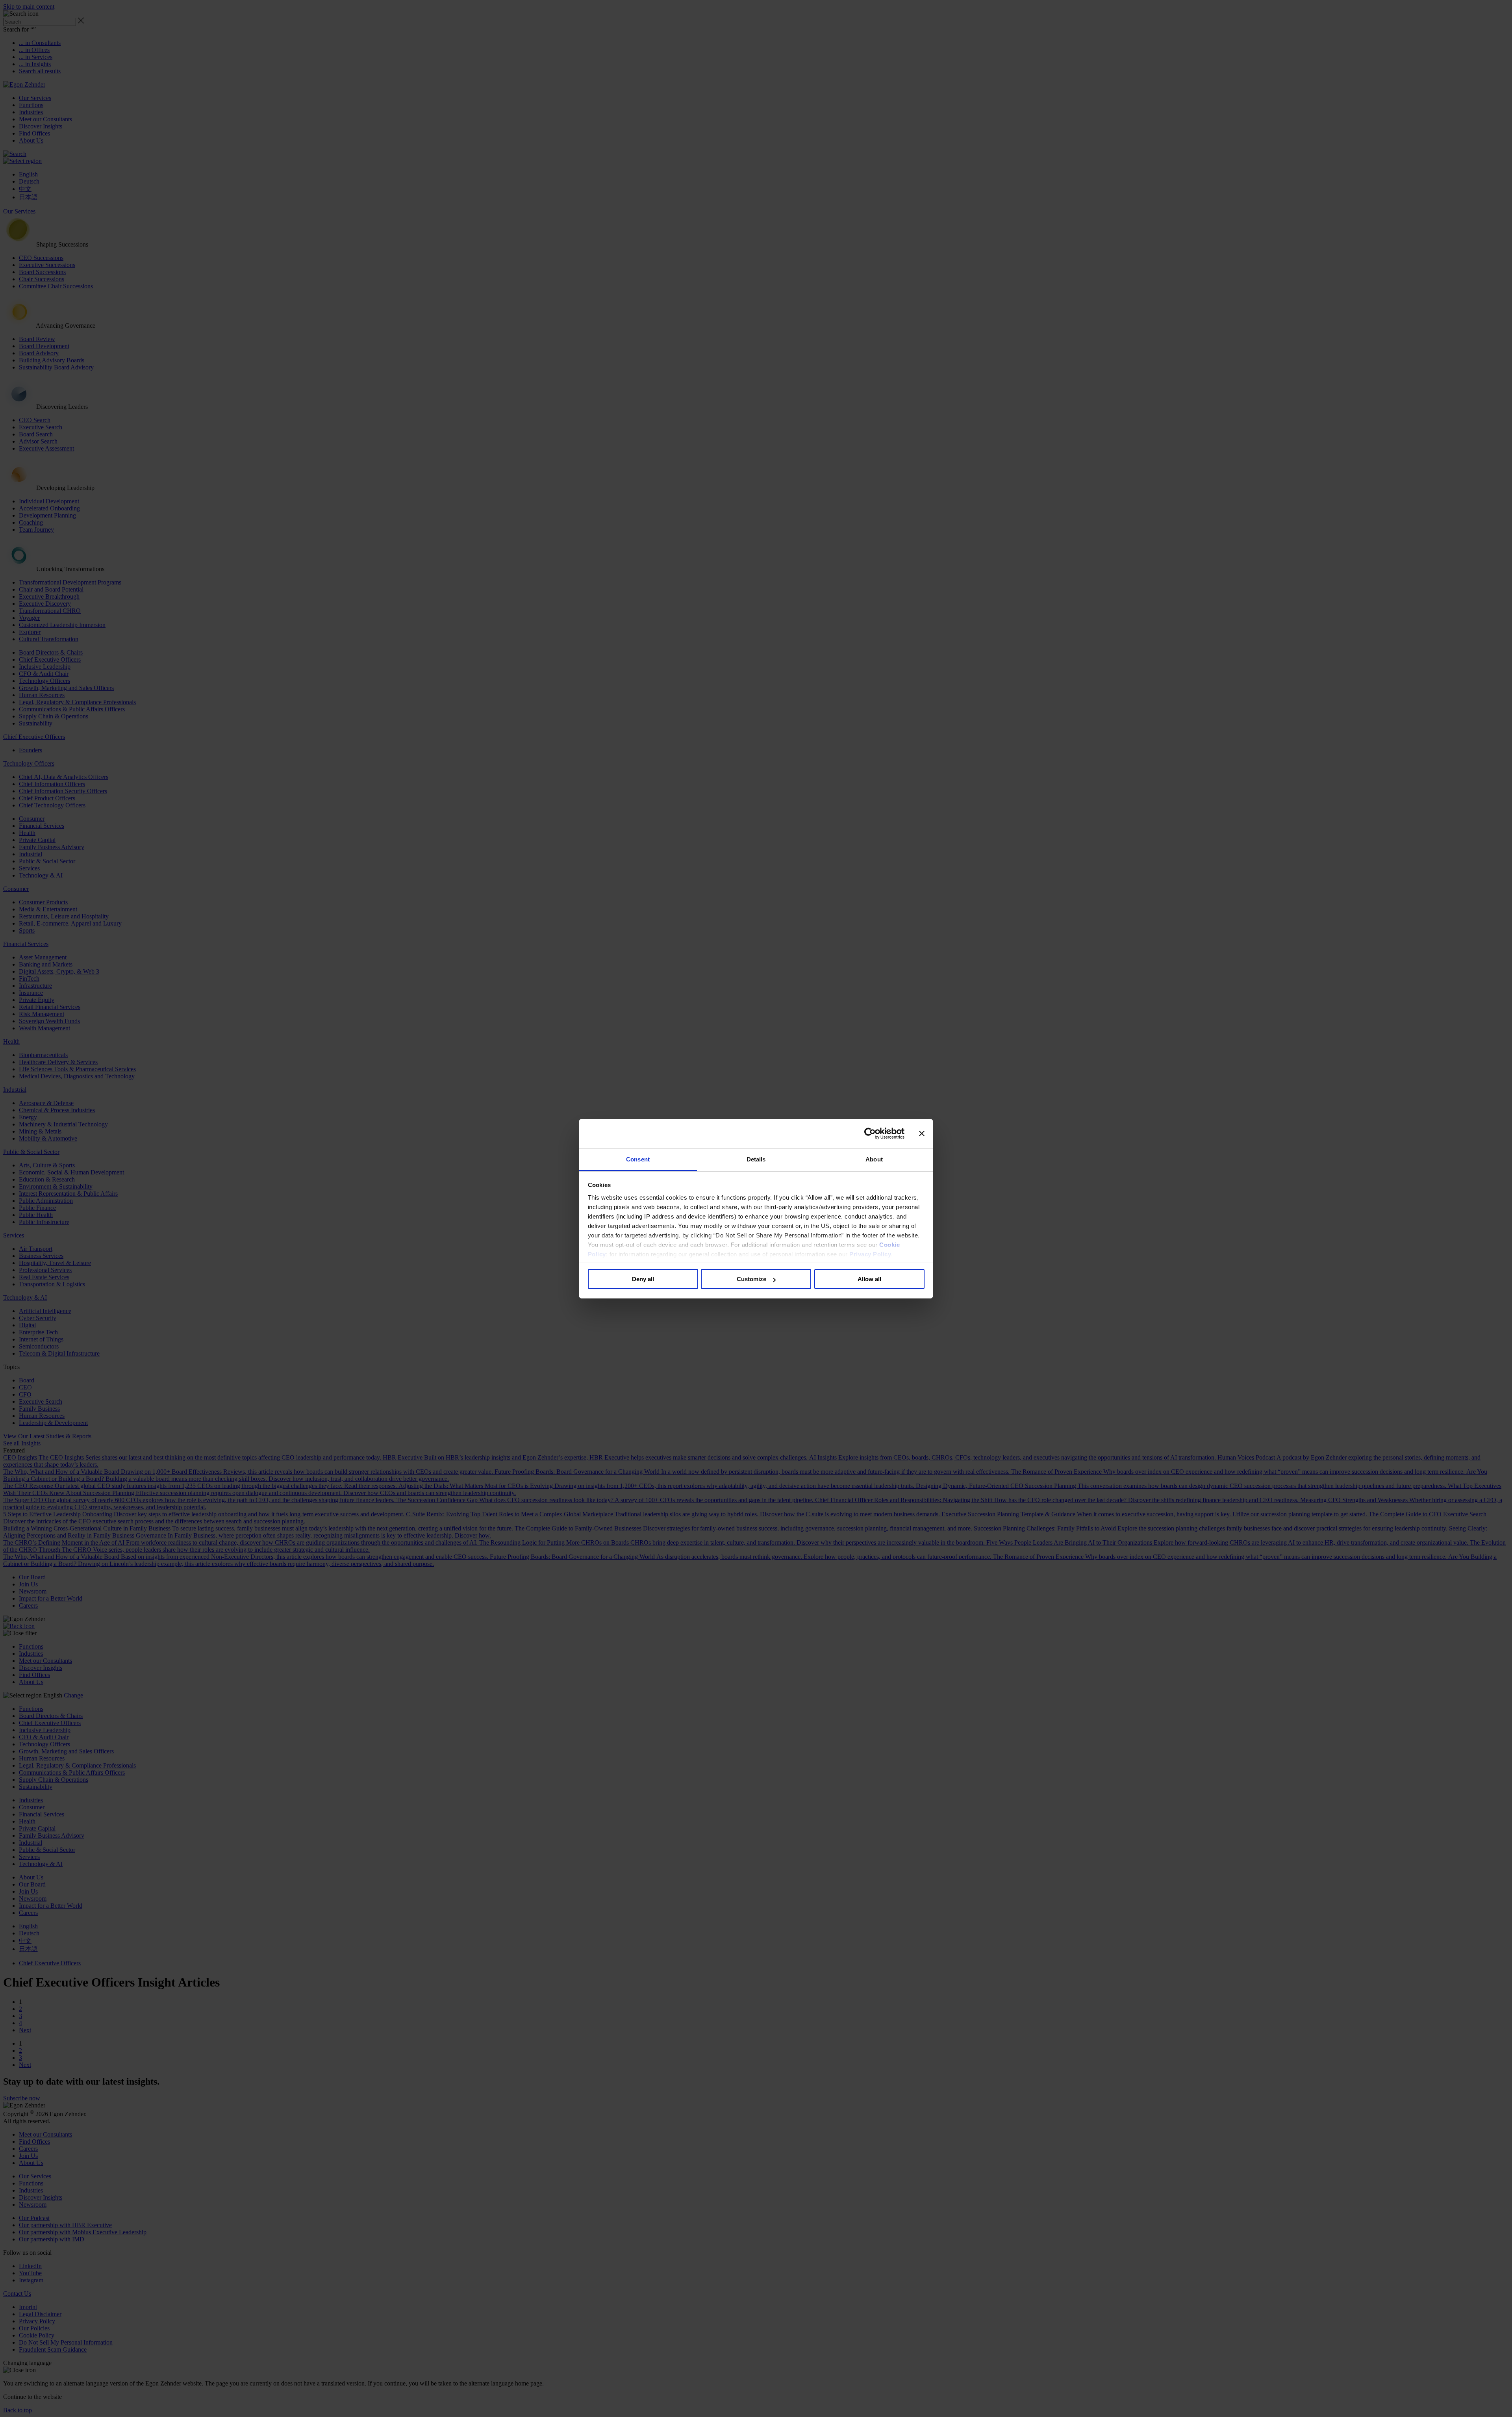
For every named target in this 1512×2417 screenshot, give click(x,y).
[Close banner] (922, 1133)
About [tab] (874, 1159)
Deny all (643, 1279)
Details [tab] (756, 1159)
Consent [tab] (638, 1159)
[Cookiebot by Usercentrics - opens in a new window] (870, 1133)
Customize (751, 1279)
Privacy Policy (870, 1254)
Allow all (869, 1279)
